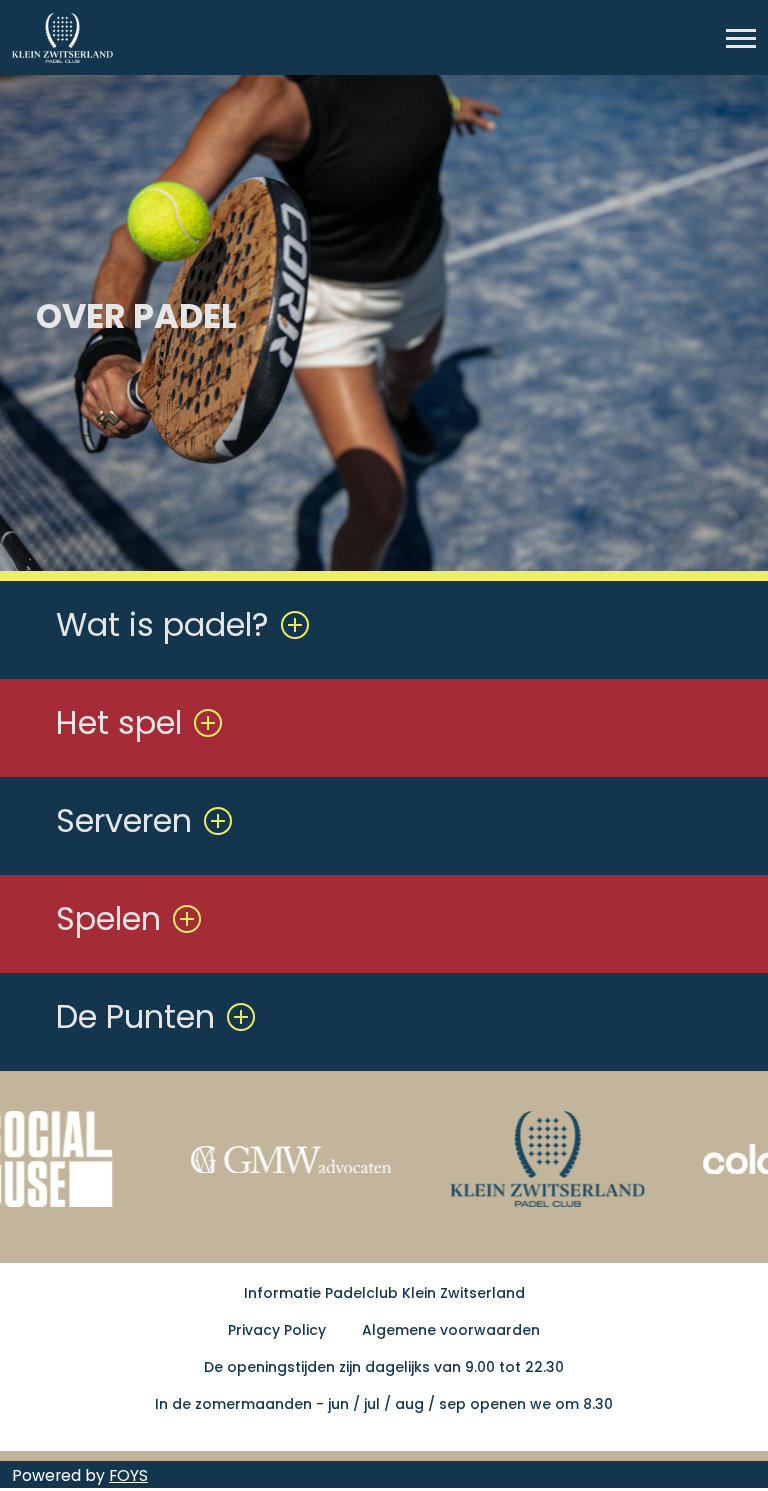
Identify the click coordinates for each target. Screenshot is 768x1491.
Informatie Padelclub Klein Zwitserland (384, 1293)
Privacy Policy (277, 1330)
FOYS (128, 1475)
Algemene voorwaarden (451, 1330)
